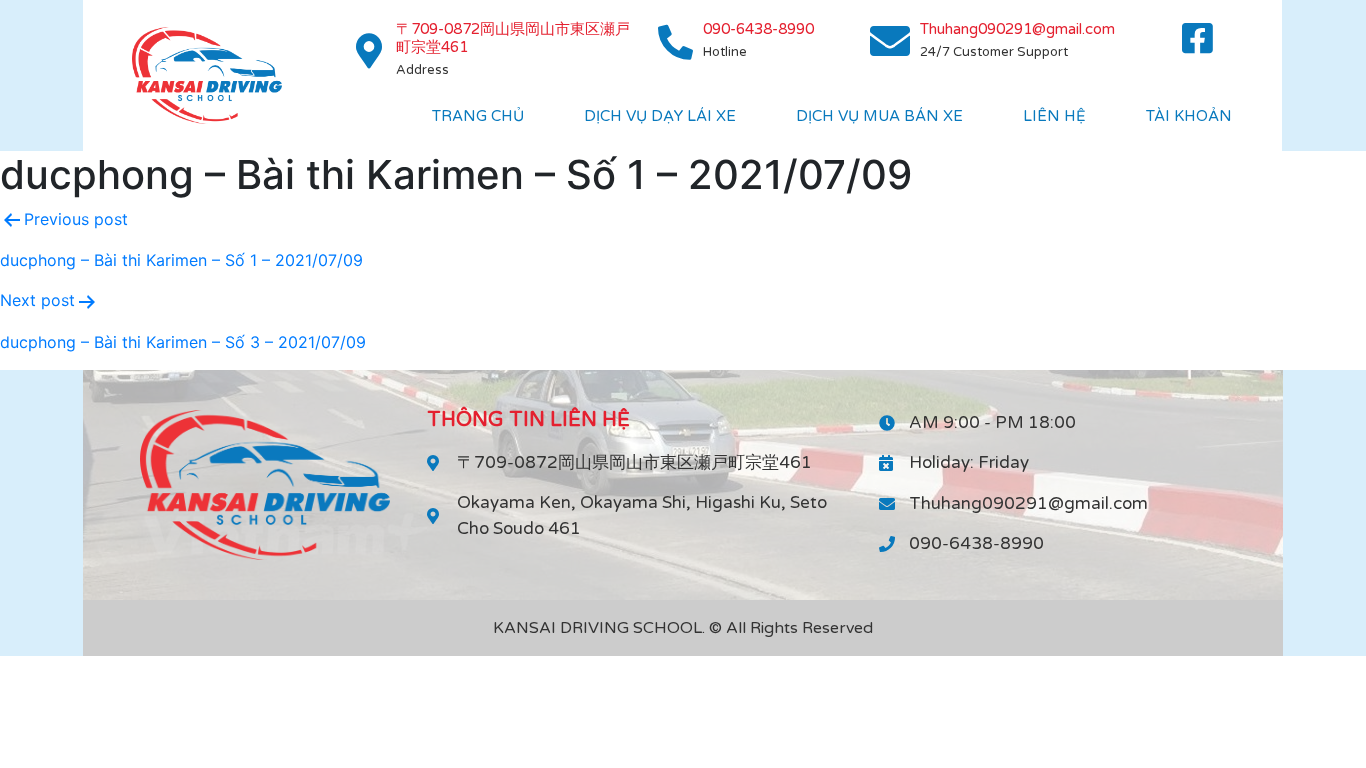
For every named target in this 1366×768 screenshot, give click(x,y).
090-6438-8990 (758, 29)
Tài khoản (1189, 116)
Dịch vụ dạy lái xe (660, 116)
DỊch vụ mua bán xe (879, 116)
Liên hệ (1054, 116)
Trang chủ (478, 116)
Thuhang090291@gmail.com (1017, 29)
